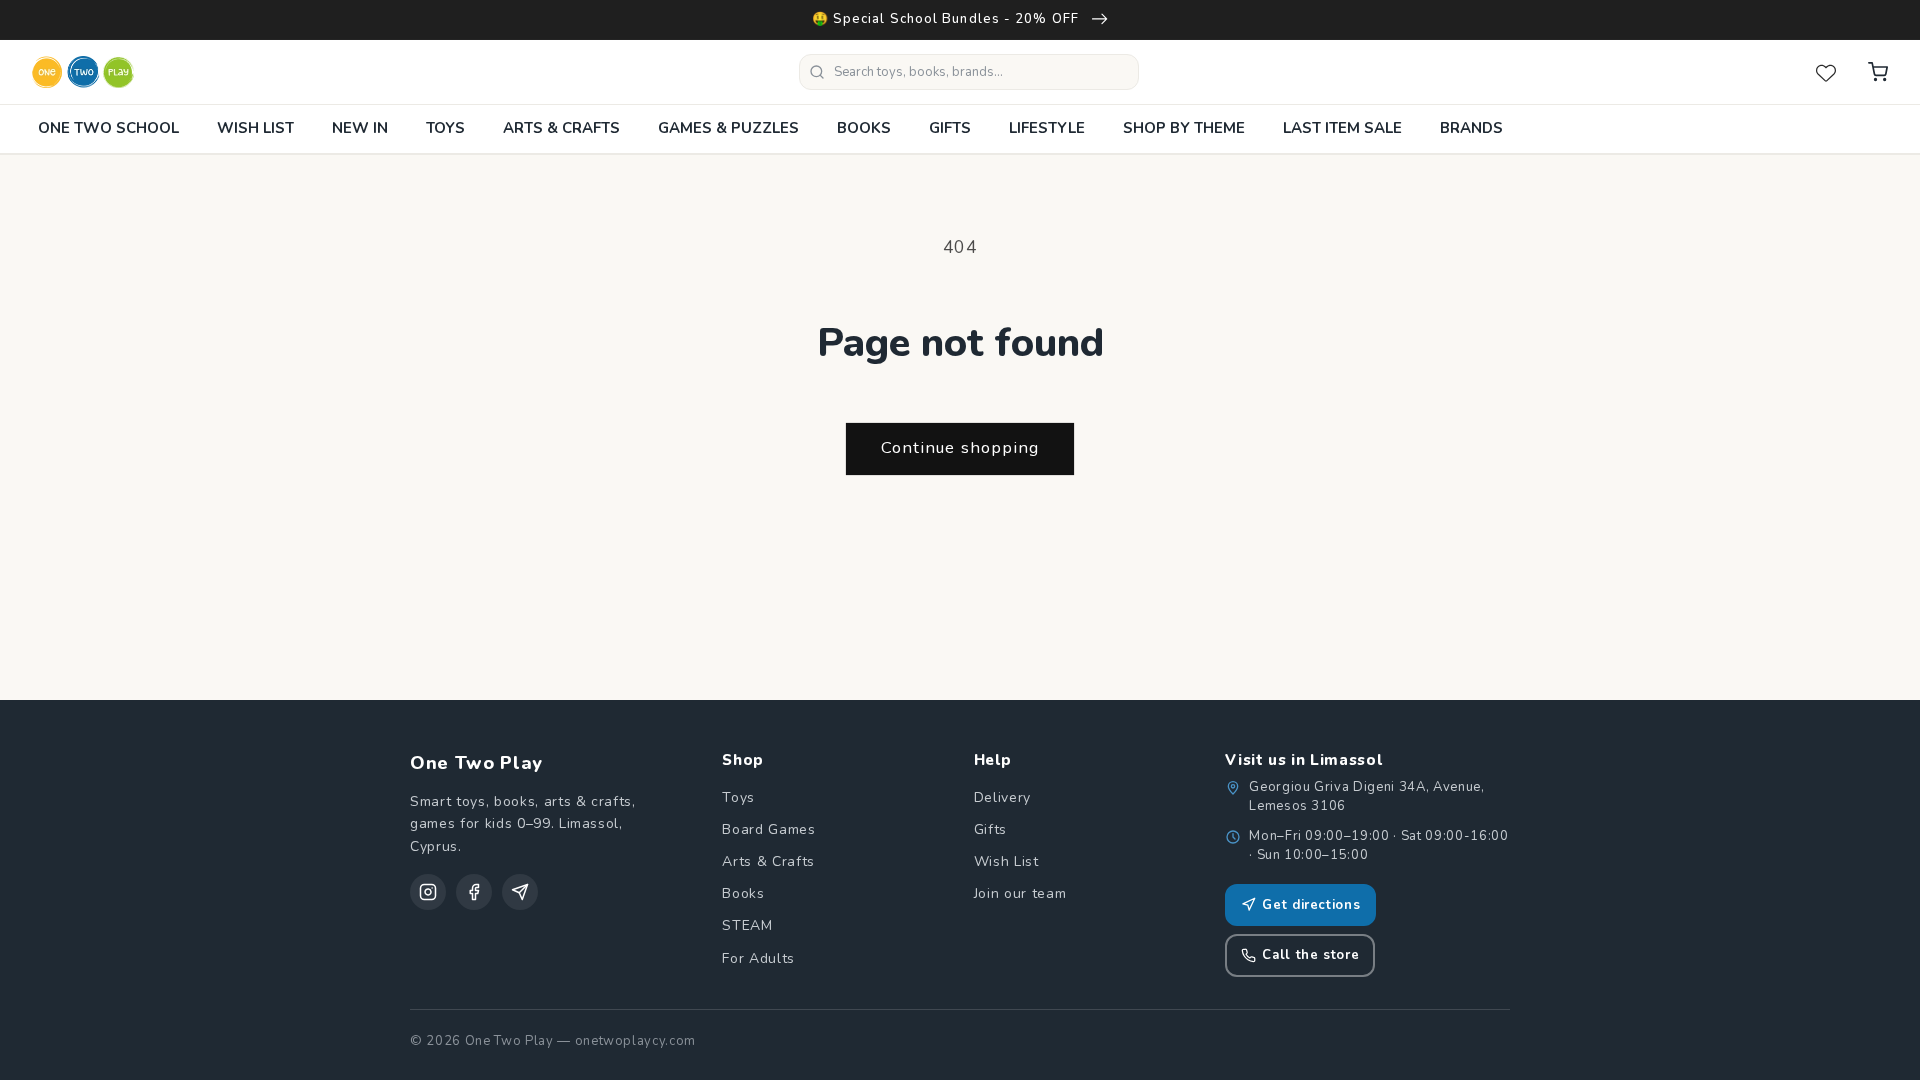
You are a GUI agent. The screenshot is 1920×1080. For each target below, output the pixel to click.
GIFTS (950, 128)
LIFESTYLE (1047, 128)
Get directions (1311, 905)
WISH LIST (255, 128)
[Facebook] (474, 892)
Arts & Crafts (768, 861)
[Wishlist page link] (1826, 72)
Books (743, 893)
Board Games (768, 829)
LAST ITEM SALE (1342, 128)
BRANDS (1471, 128)
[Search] (817, 72)
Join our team (1020, 893)
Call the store (1310, 955)
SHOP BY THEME (1184, 128)
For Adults (758, 958)
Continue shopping (960, 447)
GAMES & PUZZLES (728, 128)
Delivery (1002, 797)
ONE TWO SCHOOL (108, 128)
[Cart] (1878, 72)
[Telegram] (520, 892)
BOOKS (864, 128)
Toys (738, 797)
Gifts (990, 829)
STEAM (747, 925)
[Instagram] (428, 892)
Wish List (1006, 861)
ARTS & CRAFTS (561, 128)
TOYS (445, 128)
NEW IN (360, 128)
